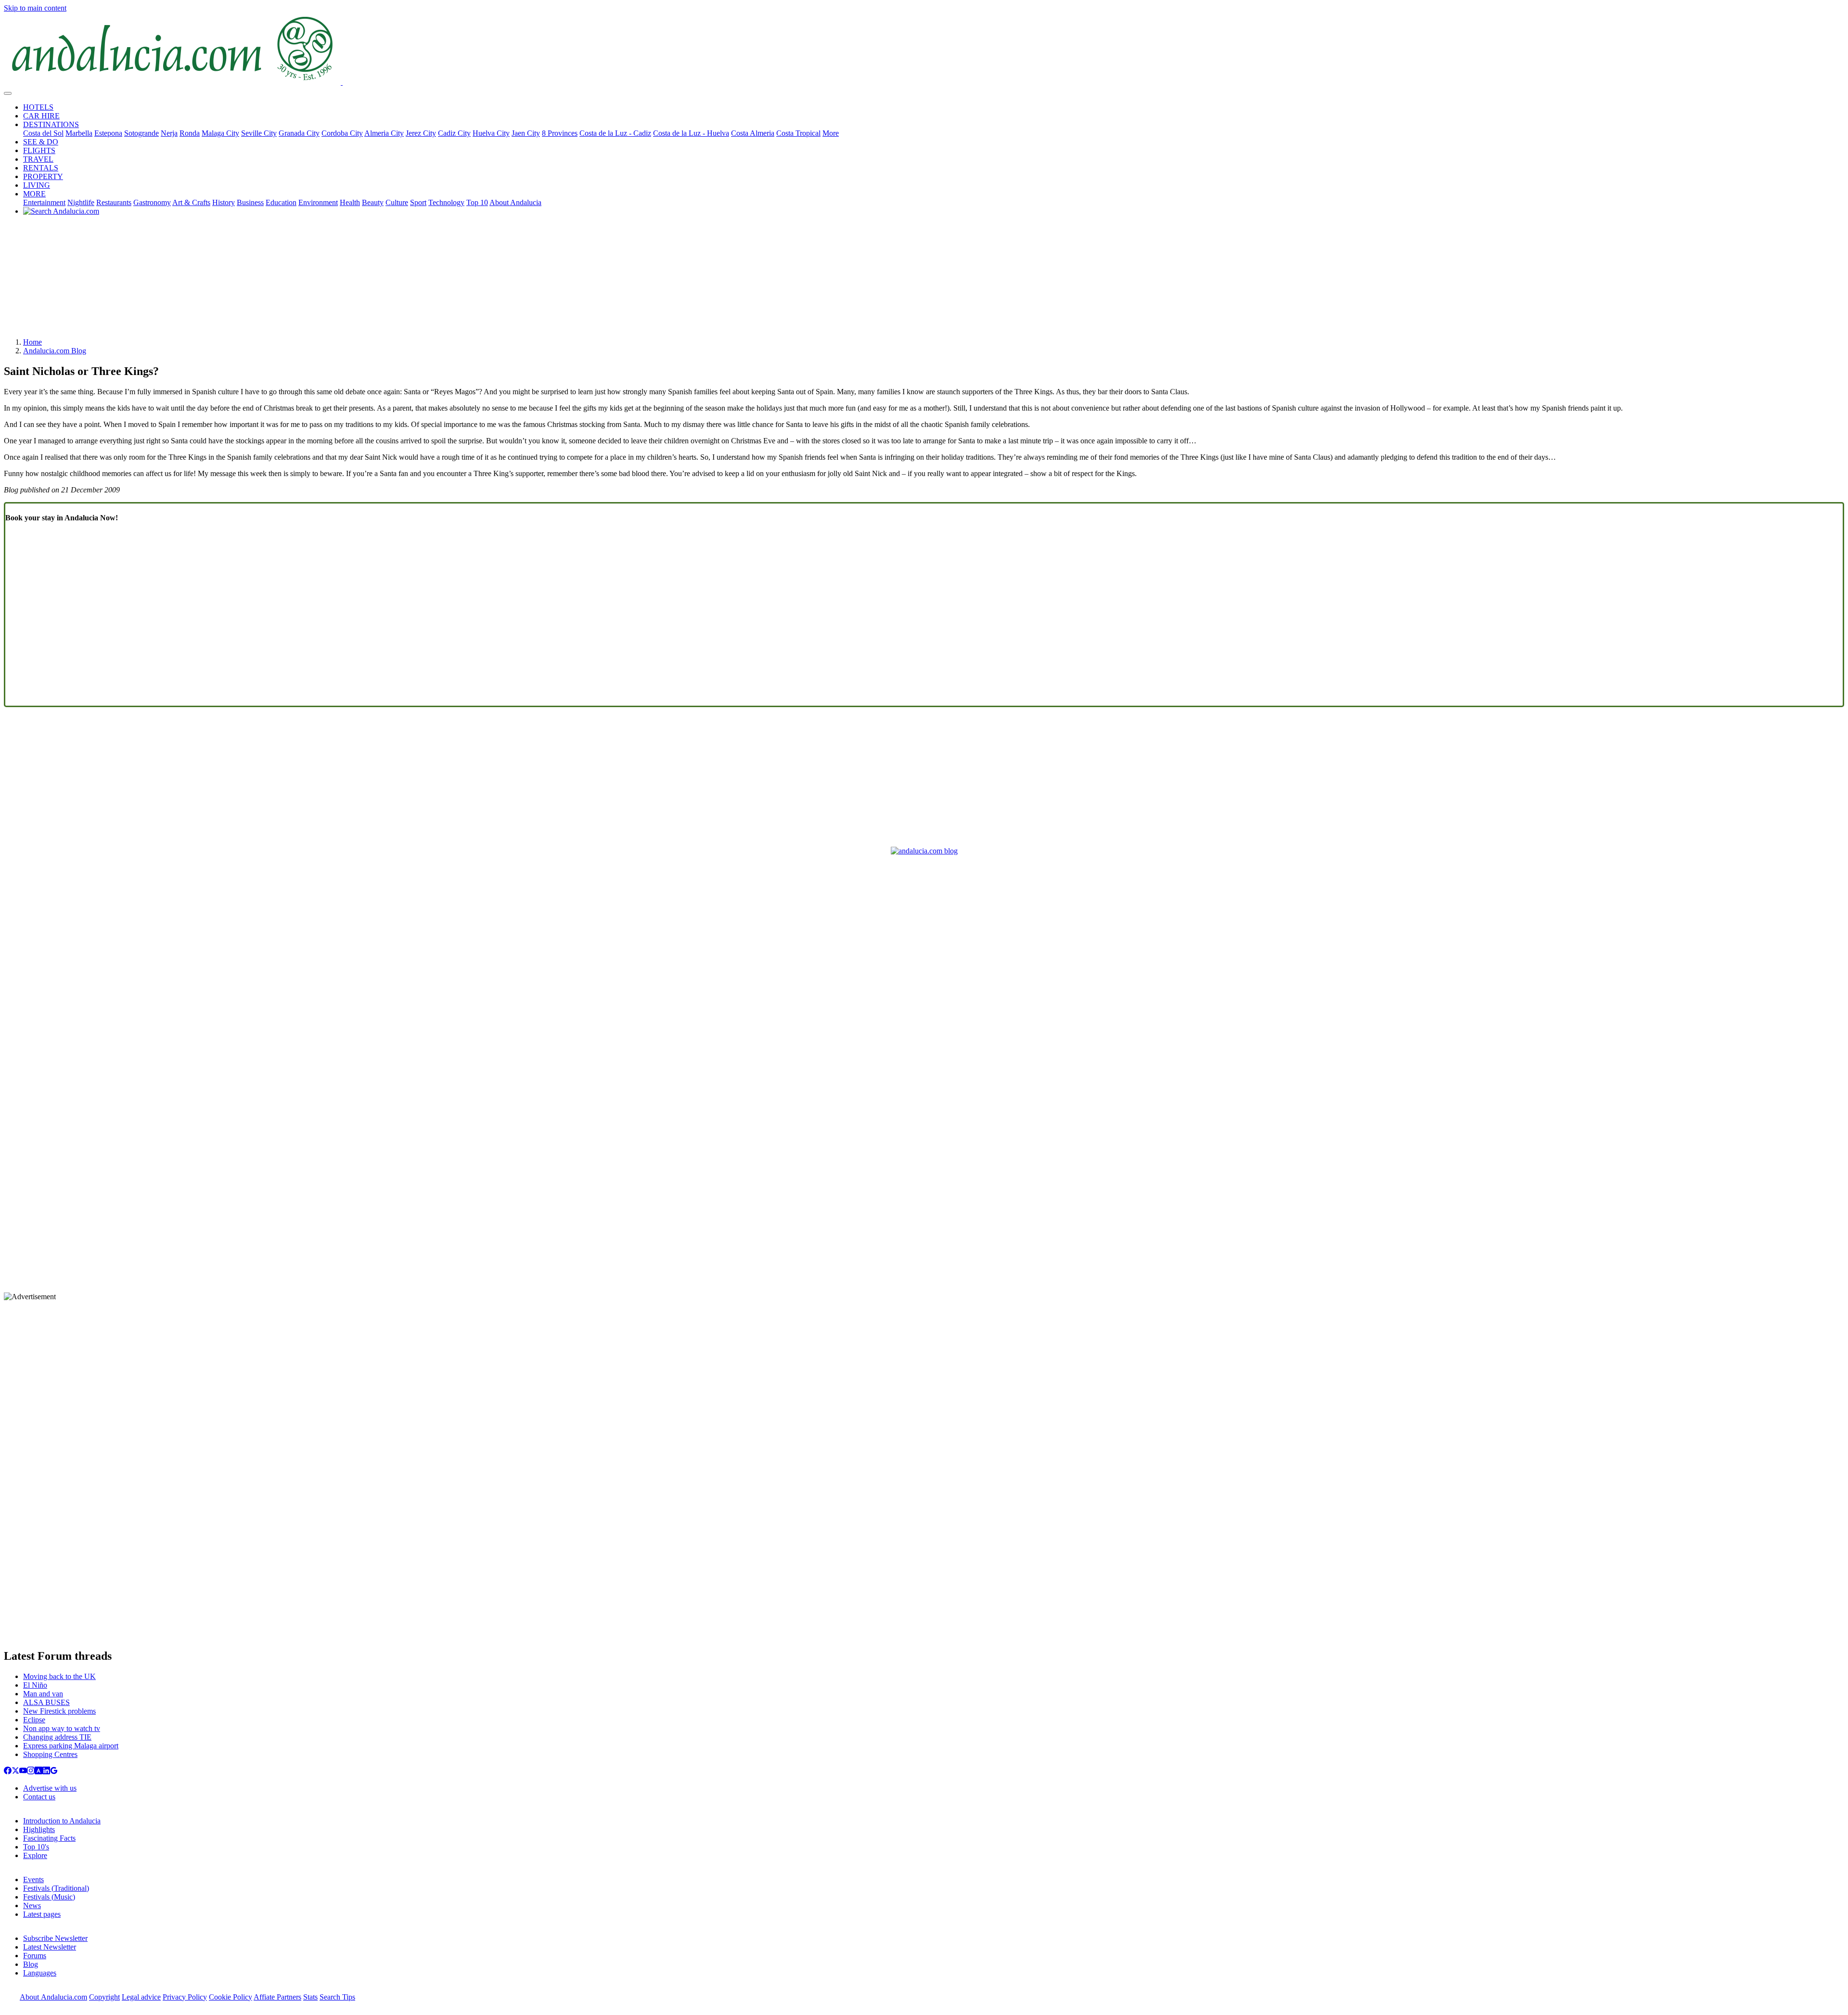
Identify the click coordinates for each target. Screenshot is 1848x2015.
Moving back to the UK (59, 1676)
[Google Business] (54, 1772)
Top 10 (477, 202)
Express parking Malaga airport (71, 1746)
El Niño (35, 1685)
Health (350, 202)
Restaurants (114, 202)
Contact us (39, 1797)
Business (250, 202)
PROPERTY (43, 176)
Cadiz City (454, 133)
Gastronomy (152, 202)
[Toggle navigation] (8, 93)
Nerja (169, 133)
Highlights (39, 1829)
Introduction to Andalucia (62, 1821)
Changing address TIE (57, 1737)
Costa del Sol (43, 133)
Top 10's (36, 1847)
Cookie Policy (231, 1997)
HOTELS (38, 107)
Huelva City (491, 133)
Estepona (108, 133)
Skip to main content (35, 8)
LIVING (37, 185)
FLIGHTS (39, 150)
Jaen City (526, 133)
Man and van (43, 1694)
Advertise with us (50, 1788)
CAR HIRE (41, 116)
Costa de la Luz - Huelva (691, 133)
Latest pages (42, 1914)
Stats (310, 1997)
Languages (40, 1973)
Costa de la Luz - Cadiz (615, 133)
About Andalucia (515, 202)
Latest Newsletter (50, 1947)
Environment (318, 202)
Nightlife (81, 202)
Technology (446, 202)
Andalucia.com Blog (55, 351)
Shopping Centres (50, 1754)
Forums (35, 1956)
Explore (35, 1855)
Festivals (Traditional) (56, 1888)
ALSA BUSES (46, 1702)
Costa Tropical (798, 133)
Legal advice (141, 1997)
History (224, 202)
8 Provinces (560, 133)
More (831, 133)
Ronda (190, 133)
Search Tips (337, 1997)
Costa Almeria (753, 133)
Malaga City (220, 133)
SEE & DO (41, 142)
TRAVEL (38, 159)
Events (33, 1879)
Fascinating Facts (49, 1838)
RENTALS (41, 168)
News (32, 1905)
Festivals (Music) (49, 1897)
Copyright (104, 1997)
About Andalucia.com (53, 1997)
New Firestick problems (59, 1711)
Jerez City (421, 133)
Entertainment (44, 202)
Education (281, 202)
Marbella (79, 133)
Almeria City (384, 133)
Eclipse (34, 1720)
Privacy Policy (185, 1997)
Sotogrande (141, 133)
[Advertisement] (924, 280)
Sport (418, 202)
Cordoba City (342, 133)
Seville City (259, 133)
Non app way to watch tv (62, 1728)
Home (32, 342)
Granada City (299, 133)
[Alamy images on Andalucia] (38, 1772)
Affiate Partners (277, 1997)
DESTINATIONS (51, 124)
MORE (34, 194)
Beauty (373, 202)
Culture (397, 202)
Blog (31, 1964)
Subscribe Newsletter (55, 1938)
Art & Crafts (191, 202)
